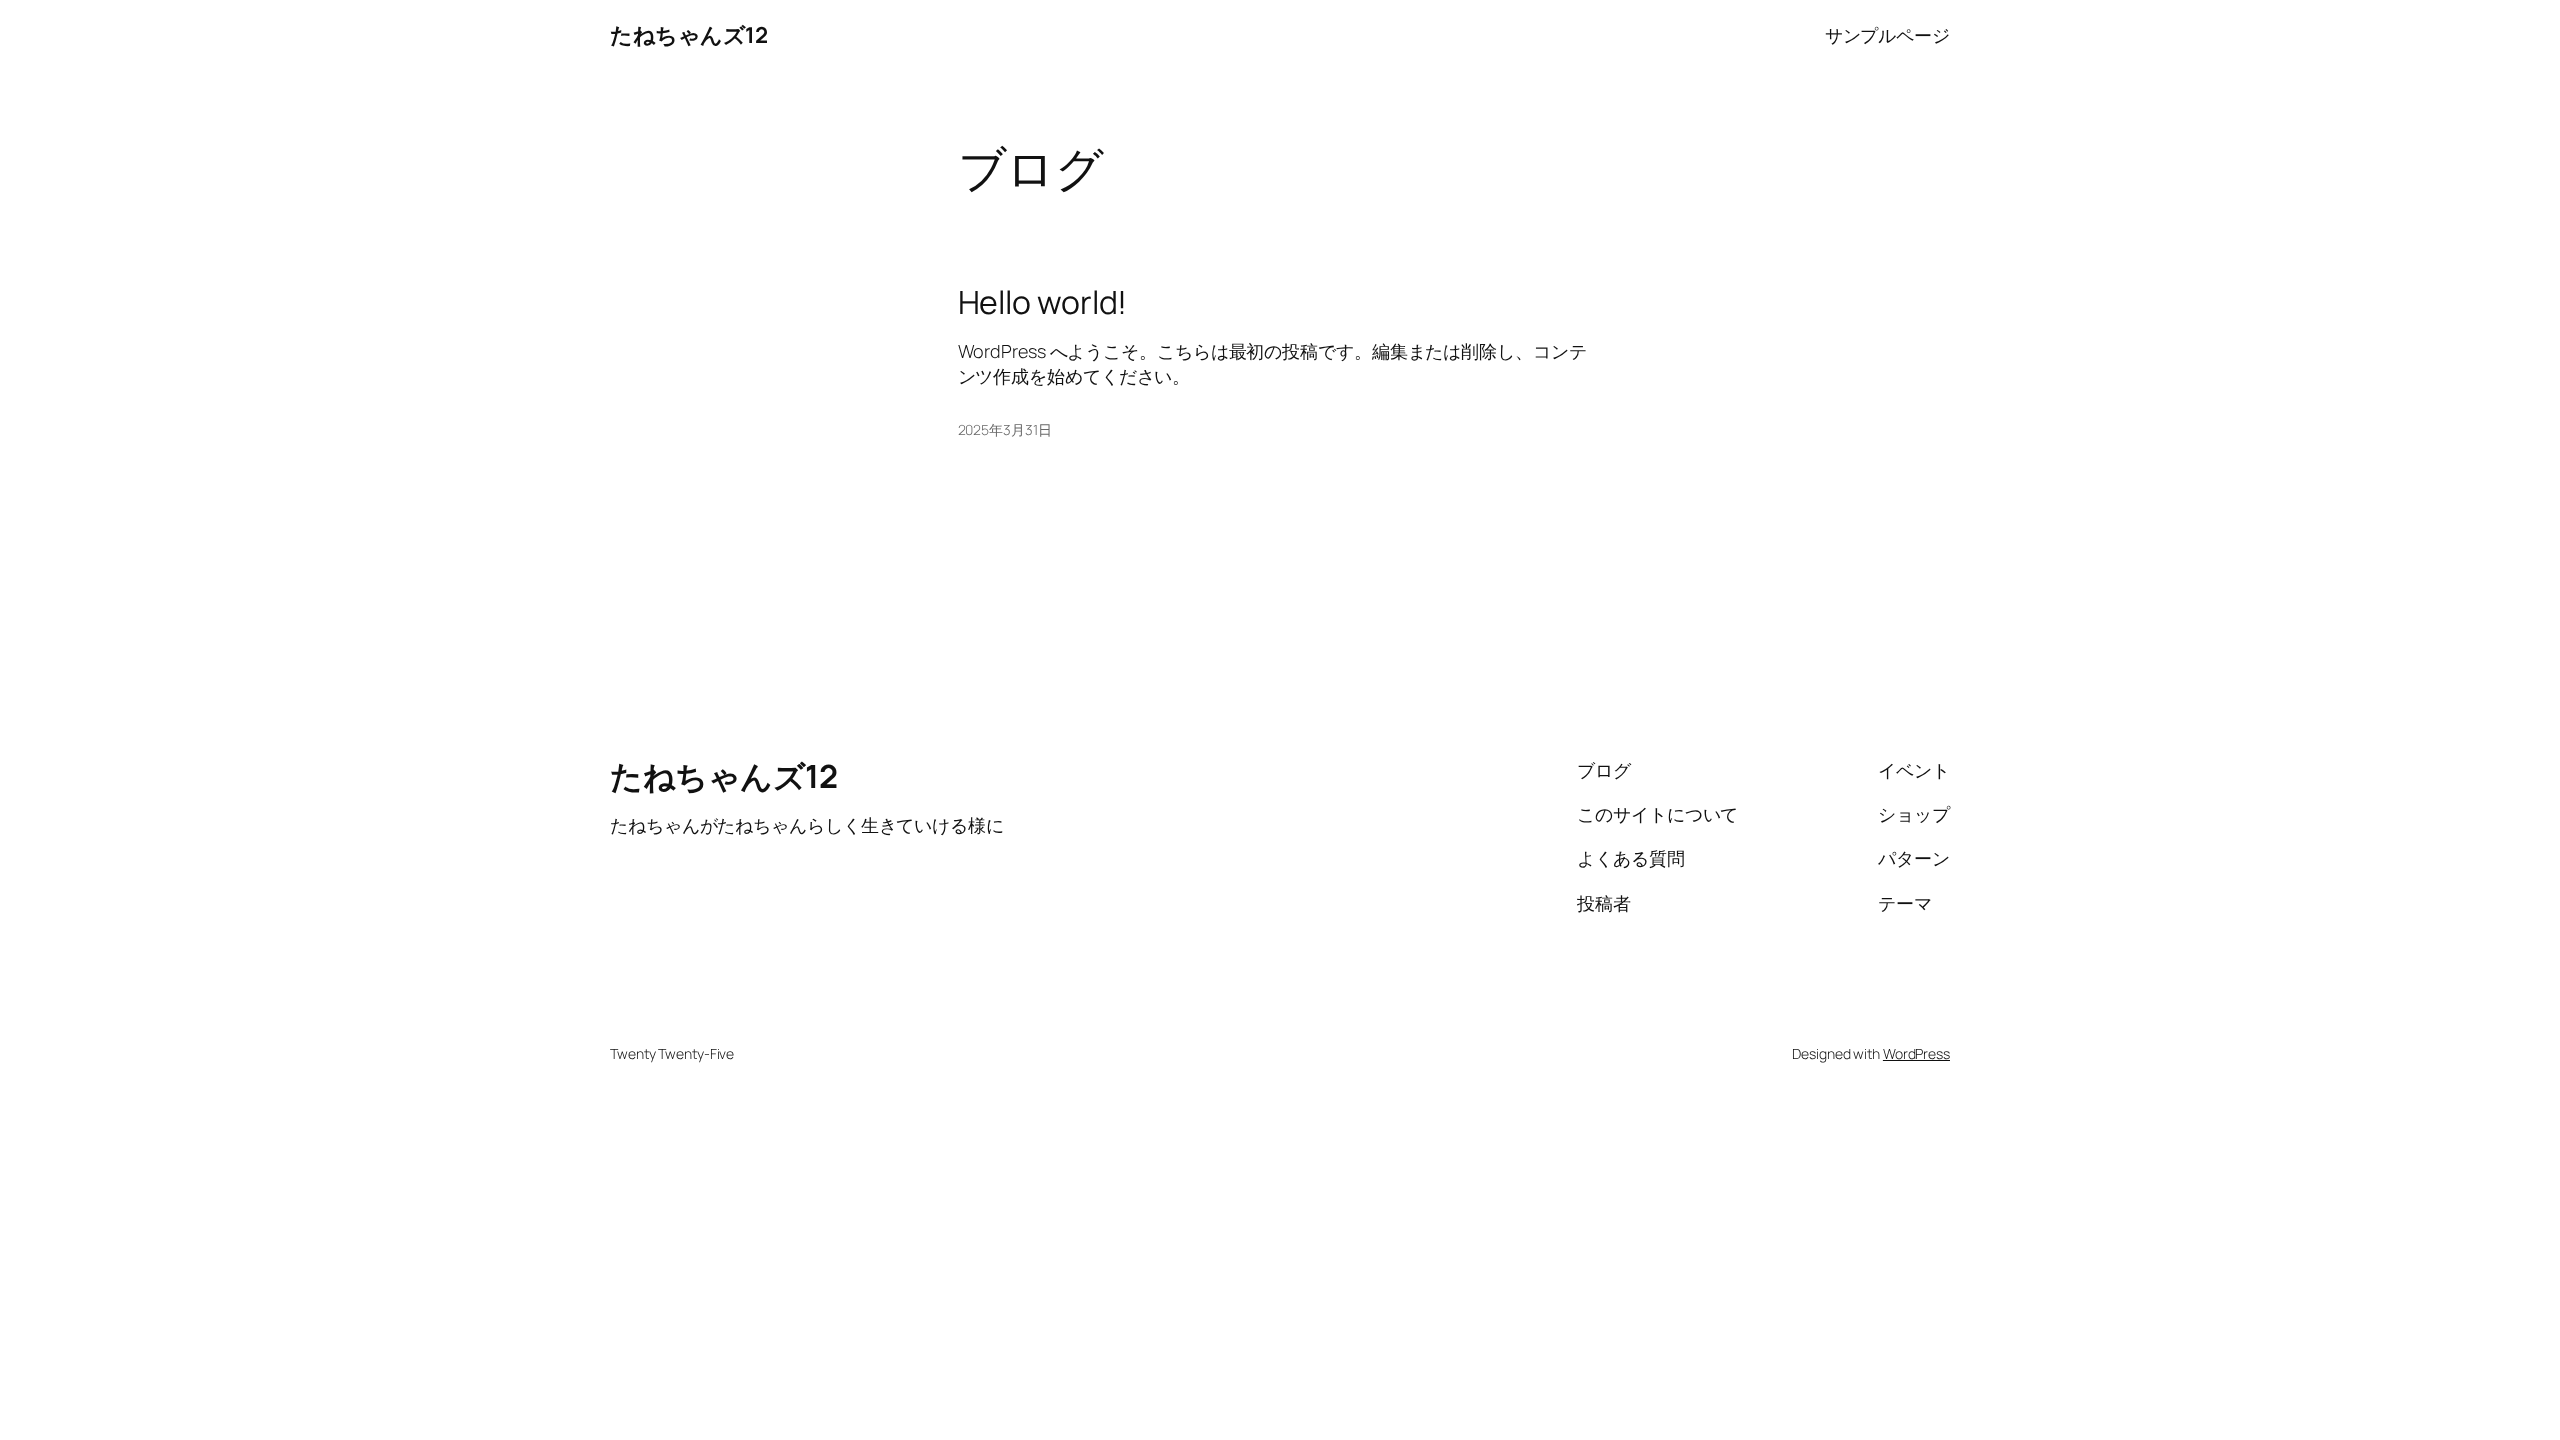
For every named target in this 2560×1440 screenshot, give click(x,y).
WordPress (1916, 1053)
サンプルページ (1887, 35)
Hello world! (1043, 302)
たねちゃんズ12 (688, 35)
